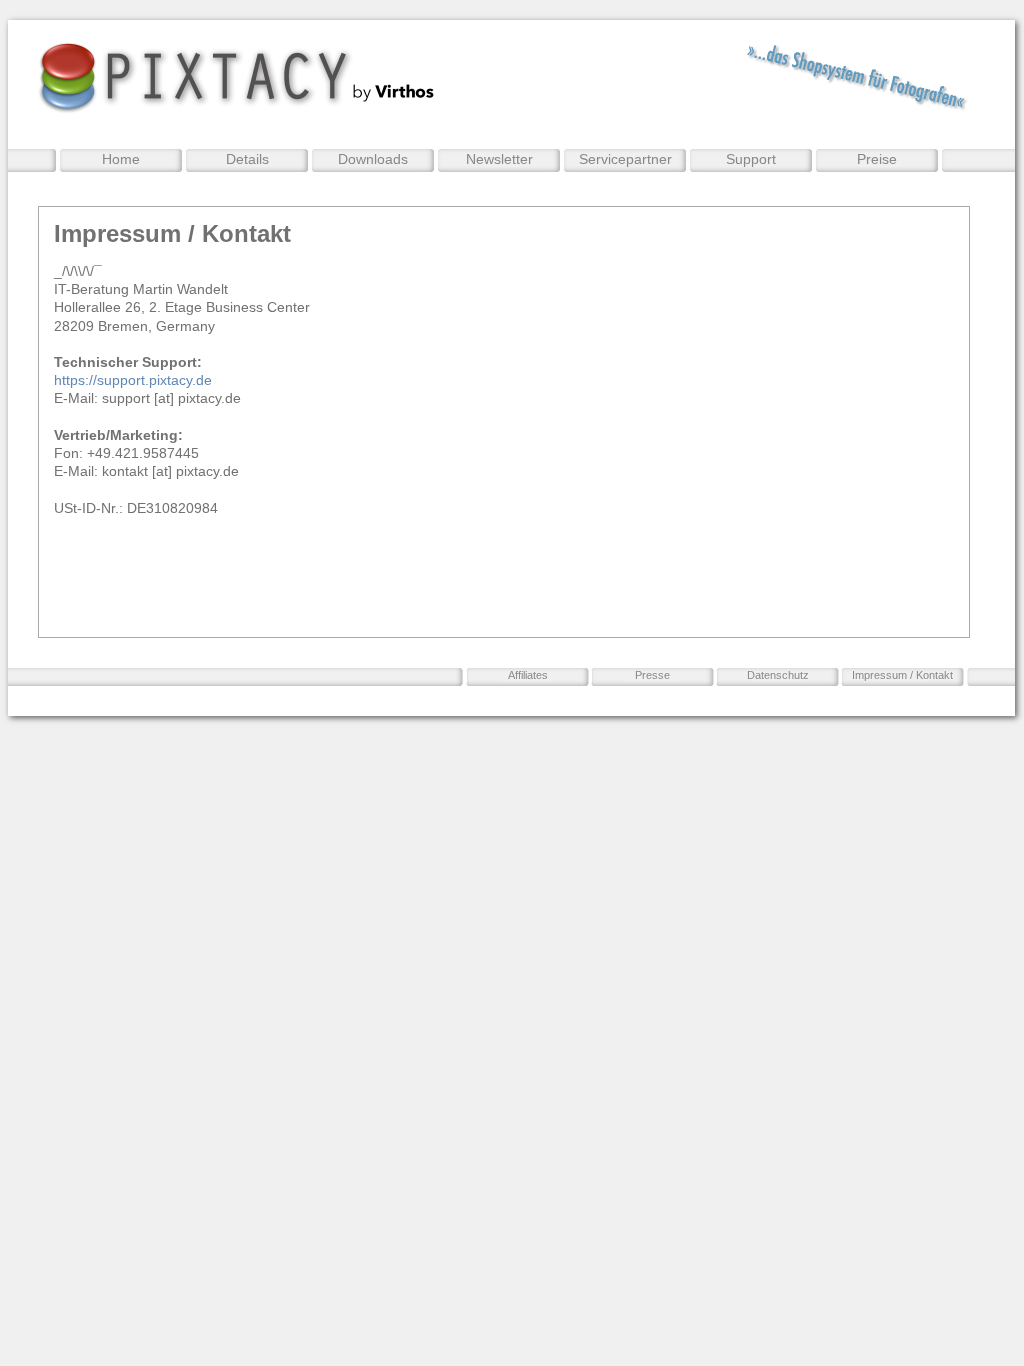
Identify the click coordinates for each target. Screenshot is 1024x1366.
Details (247, 159)
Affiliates (528, 675)
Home (121, 159)
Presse (652, 675)
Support (751, 159)
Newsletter (499, 159)
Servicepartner (625, 159)
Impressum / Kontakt (902, 675)
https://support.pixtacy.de (133, 380)
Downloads (373, 159)
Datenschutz (778, 675)
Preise (877, 159)
